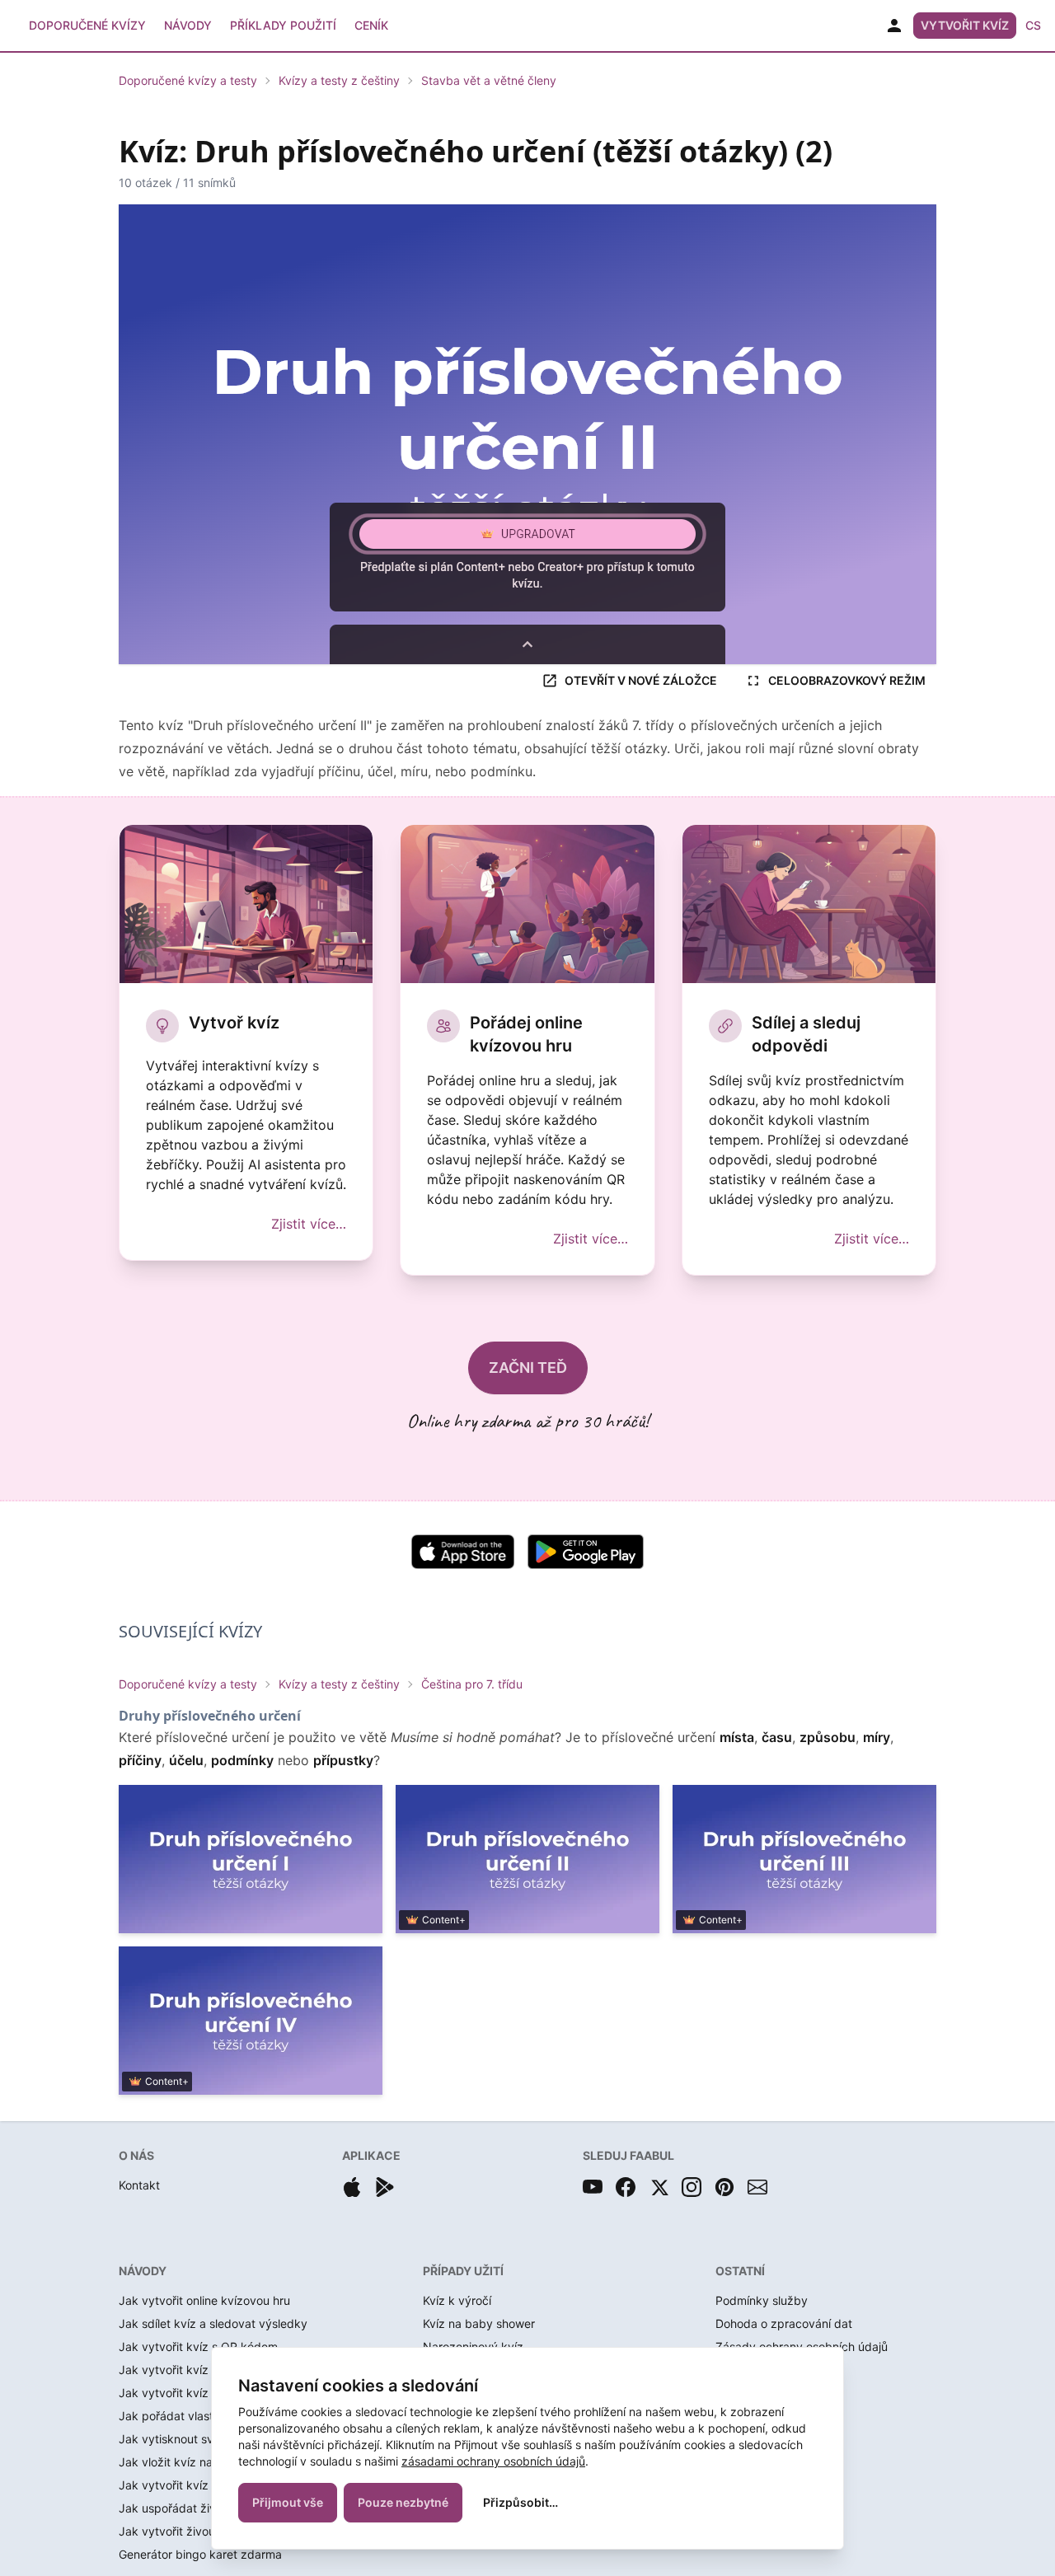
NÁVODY (143, 2271)
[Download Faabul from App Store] (352, 2187)
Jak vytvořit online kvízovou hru (204, 2300)
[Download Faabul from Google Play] (385, 2187)
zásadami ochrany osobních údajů (493, 2461)
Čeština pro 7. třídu (472, 1684)
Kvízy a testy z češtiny (339, 80)
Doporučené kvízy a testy (188, 80)
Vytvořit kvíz (965, 25)
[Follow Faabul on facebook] (626, 2187)
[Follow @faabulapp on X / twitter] (659, 2187)
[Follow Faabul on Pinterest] (724, 2187)
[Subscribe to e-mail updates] (757, 2187)
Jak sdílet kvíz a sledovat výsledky (213, 2323)
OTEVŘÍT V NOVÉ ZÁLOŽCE (641, 680)
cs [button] (1033, 25)
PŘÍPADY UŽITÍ (463, 2271)
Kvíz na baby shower (479, 2323)
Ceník (371, 25)
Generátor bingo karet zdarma (200, 2554)
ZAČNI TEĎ (528, 1368)
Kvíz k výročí (457, 2300)
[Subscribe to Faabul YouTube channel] (593, 2187)
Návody (188, 25)
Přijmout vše (288, 2502)
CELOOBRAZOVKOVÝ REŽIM (847, 680)
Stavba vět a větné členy (489, 80)
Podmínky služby (762, 2300)
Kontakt (139, 2185)
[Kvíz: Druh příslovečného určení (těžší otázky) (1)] (251, 1859)
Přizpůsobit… (520, 2502)
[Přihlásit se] (894, 26)
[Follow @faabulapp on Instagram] (692, 2187)
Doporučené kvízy (87, 25)
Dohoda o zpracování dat (784, 2323)
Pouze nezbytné (403, 2502)
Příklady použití (283, 25)
